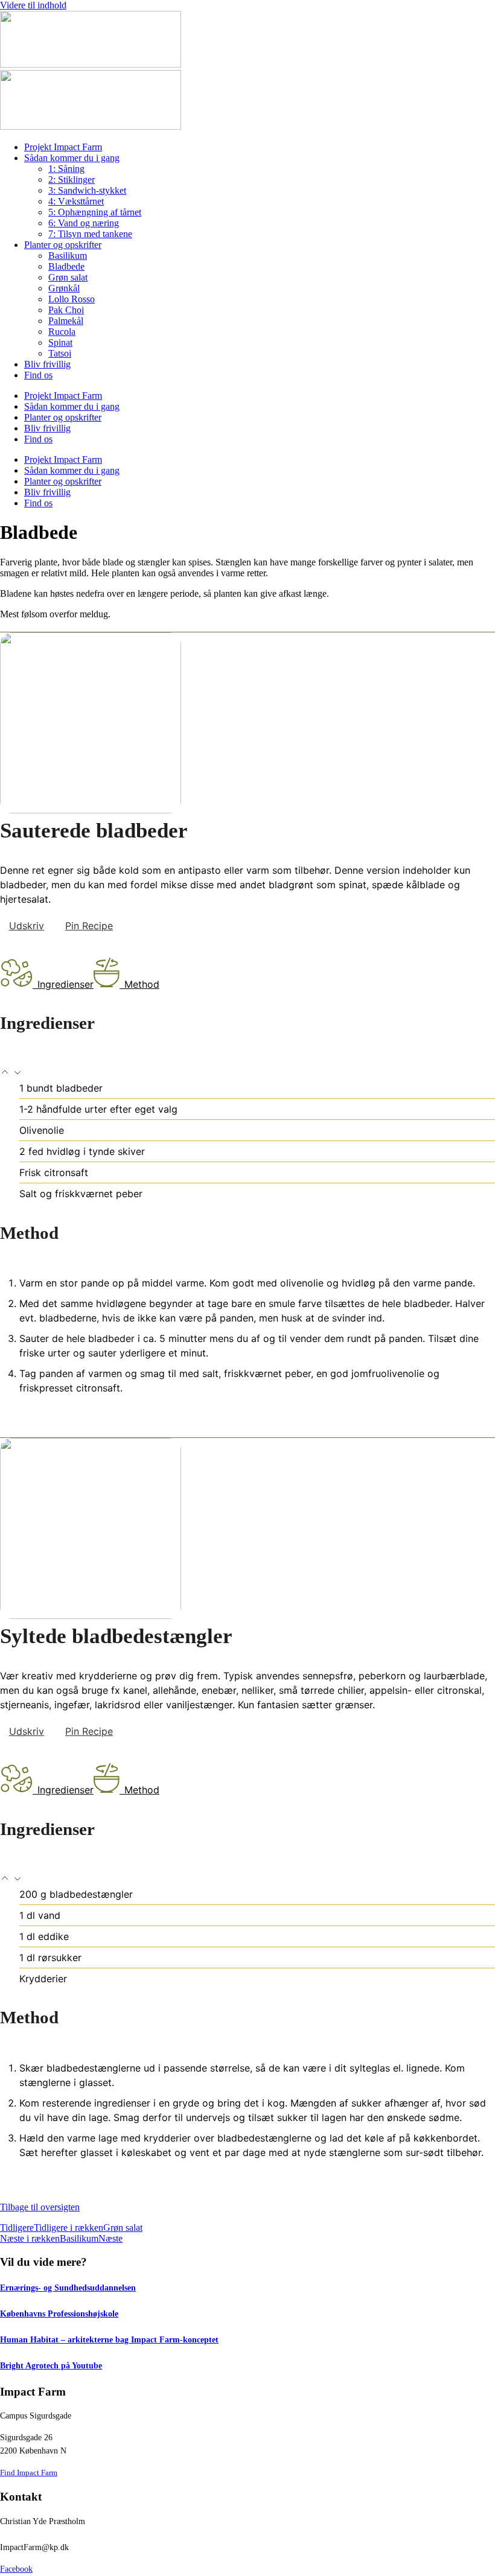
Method (142, 984)
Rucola (62, 332)
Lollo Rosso (72, 299)
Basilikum (68, 256)
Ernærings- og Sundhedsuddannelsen (68, 2288)
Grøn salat (68, 277)
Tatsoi (60, 353)
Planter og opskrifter (63, 245)
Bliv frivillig (47, 364)
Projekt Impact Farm (63, 147)
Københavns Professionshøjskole (59, 2314)
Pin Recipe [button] (89, 926)
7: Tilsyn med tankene (90, 234)
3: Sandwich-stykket (87, 190)
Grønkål (64, 288)
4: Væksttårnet (76, 201)
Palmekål (66, 321)
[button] (6, 1073)
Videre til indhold (33, 5)
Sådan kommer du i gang (72, 158)
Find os (38, 375)
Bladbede (66, 266)
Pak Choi (66, 310)
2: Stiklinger (72, 180)
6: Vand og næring (84, 223)
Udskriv (27, 926)
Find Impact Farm (29, 2473)
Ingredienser (65, 984)
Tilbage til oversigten (40, 2207)
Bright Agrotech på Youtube (51, 2365)
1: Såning (66, 169)
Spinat (60, 342)
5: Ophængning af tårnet (95, 212)
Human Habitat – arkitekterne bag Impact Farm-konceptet (109, 2339)
